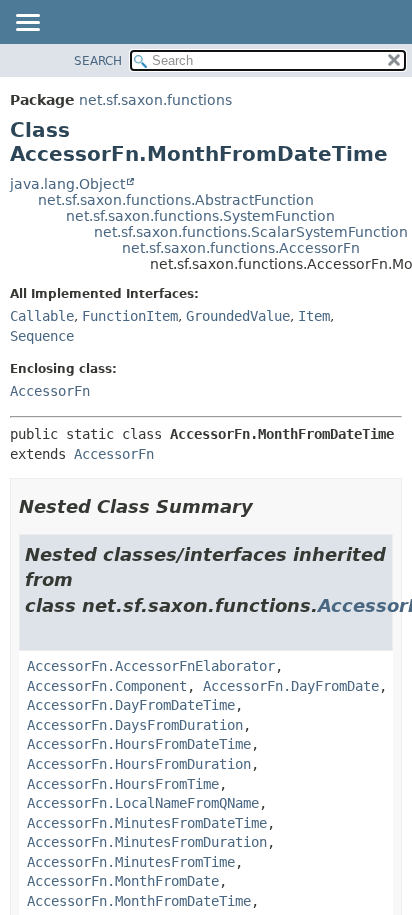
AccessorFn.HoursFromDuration (139, 764)
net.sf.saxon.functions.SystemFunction (200, 216)
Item (314, 316)
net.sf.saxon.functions (155, 100)
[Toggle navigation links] (27, 24)
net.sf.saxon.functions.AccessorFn (241, 248)
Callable (42, 316)
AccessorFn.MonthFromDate (123, 881)
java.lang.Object (67, 184)
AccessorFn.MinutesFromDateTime (147, 823)
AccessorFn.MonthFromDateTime (139, 901)
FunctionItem (130, 316)
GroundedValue (238, 316)
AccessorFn (50, 391)
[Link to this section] (267, 506)
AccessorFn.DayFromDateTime (131, 705)
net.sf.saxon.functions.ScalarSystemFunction (251, 232)
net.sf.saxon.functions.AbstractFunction (176, 200)
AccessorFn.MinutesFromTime (131, 862)
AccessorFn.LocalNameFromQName (143, 803)
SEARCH (98, 61)
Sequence (42, 336)
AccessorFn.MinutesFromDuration (147, 842)
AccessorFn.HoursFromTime (123, 784)
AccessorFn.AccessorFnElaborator (151, 666)
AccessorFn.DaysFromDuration (135, 725)
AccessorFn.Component (107, 686)
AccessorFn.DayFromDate (291, 686)
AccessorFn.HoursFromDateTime (139, 744)
